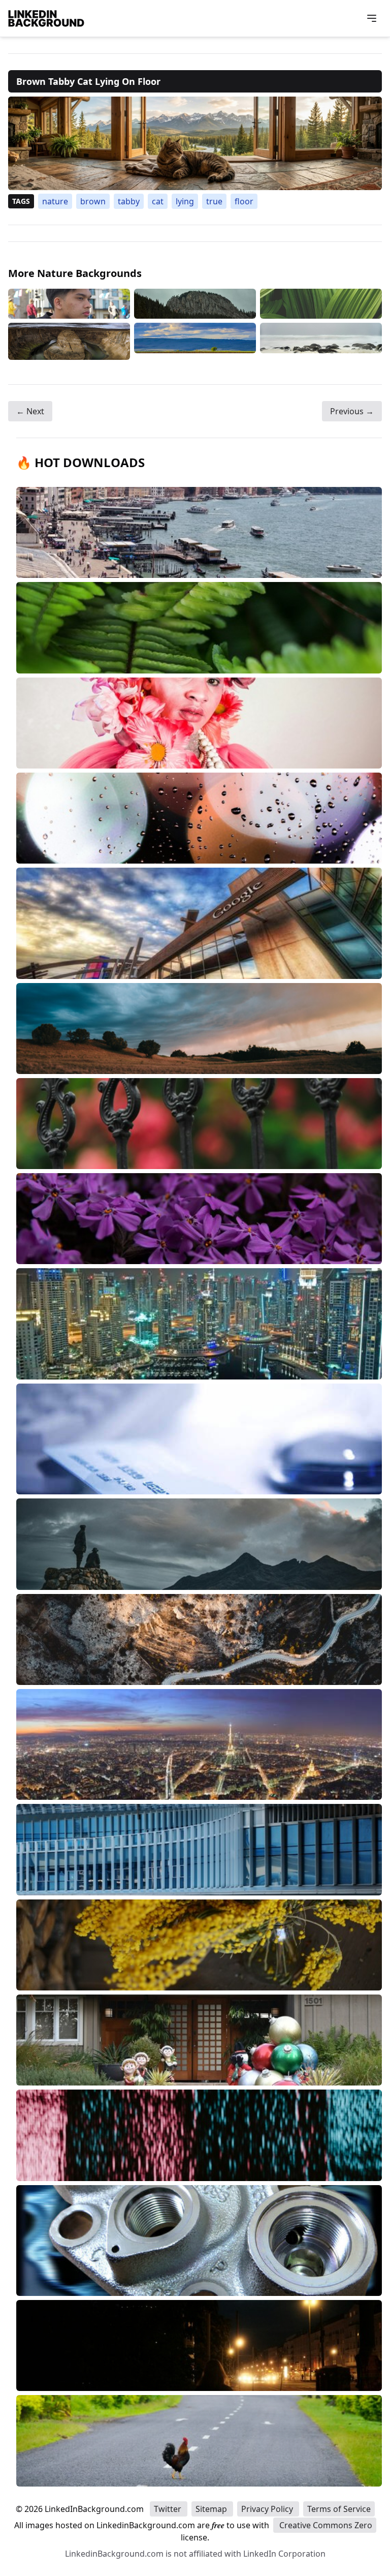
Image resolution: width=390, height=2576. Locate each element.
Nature (55, 201)
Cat (158, 201)
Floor (244, 201)
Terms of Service (339, 2509)
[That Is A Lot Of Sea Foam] (321, 341)
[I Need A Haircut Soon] (69, 304)
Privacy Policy (268, 2509)
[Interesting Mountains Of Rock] (195, 304)
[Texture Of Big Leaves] (321, 304)
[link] (195, 143)
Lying (185, 201)
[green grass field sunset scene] (195, 341)
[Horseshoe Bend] (69, 341)
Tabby (129, 201)
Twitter (169, 2509)
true (214, 201)
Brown (93, 201)
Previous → (352, 411)
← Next (30, 411)
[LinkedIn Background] (46, 18)
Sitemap (212, 2509)
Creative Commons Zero (325, 2525)
